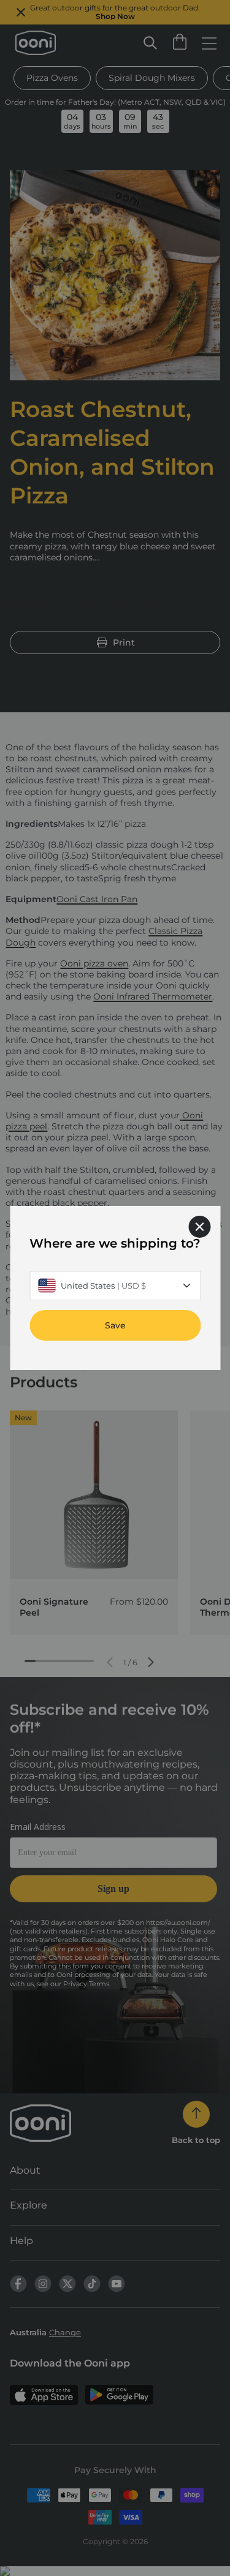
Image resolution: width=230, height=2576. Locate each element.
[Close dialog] (199, 1227)
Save (115, 1325)
